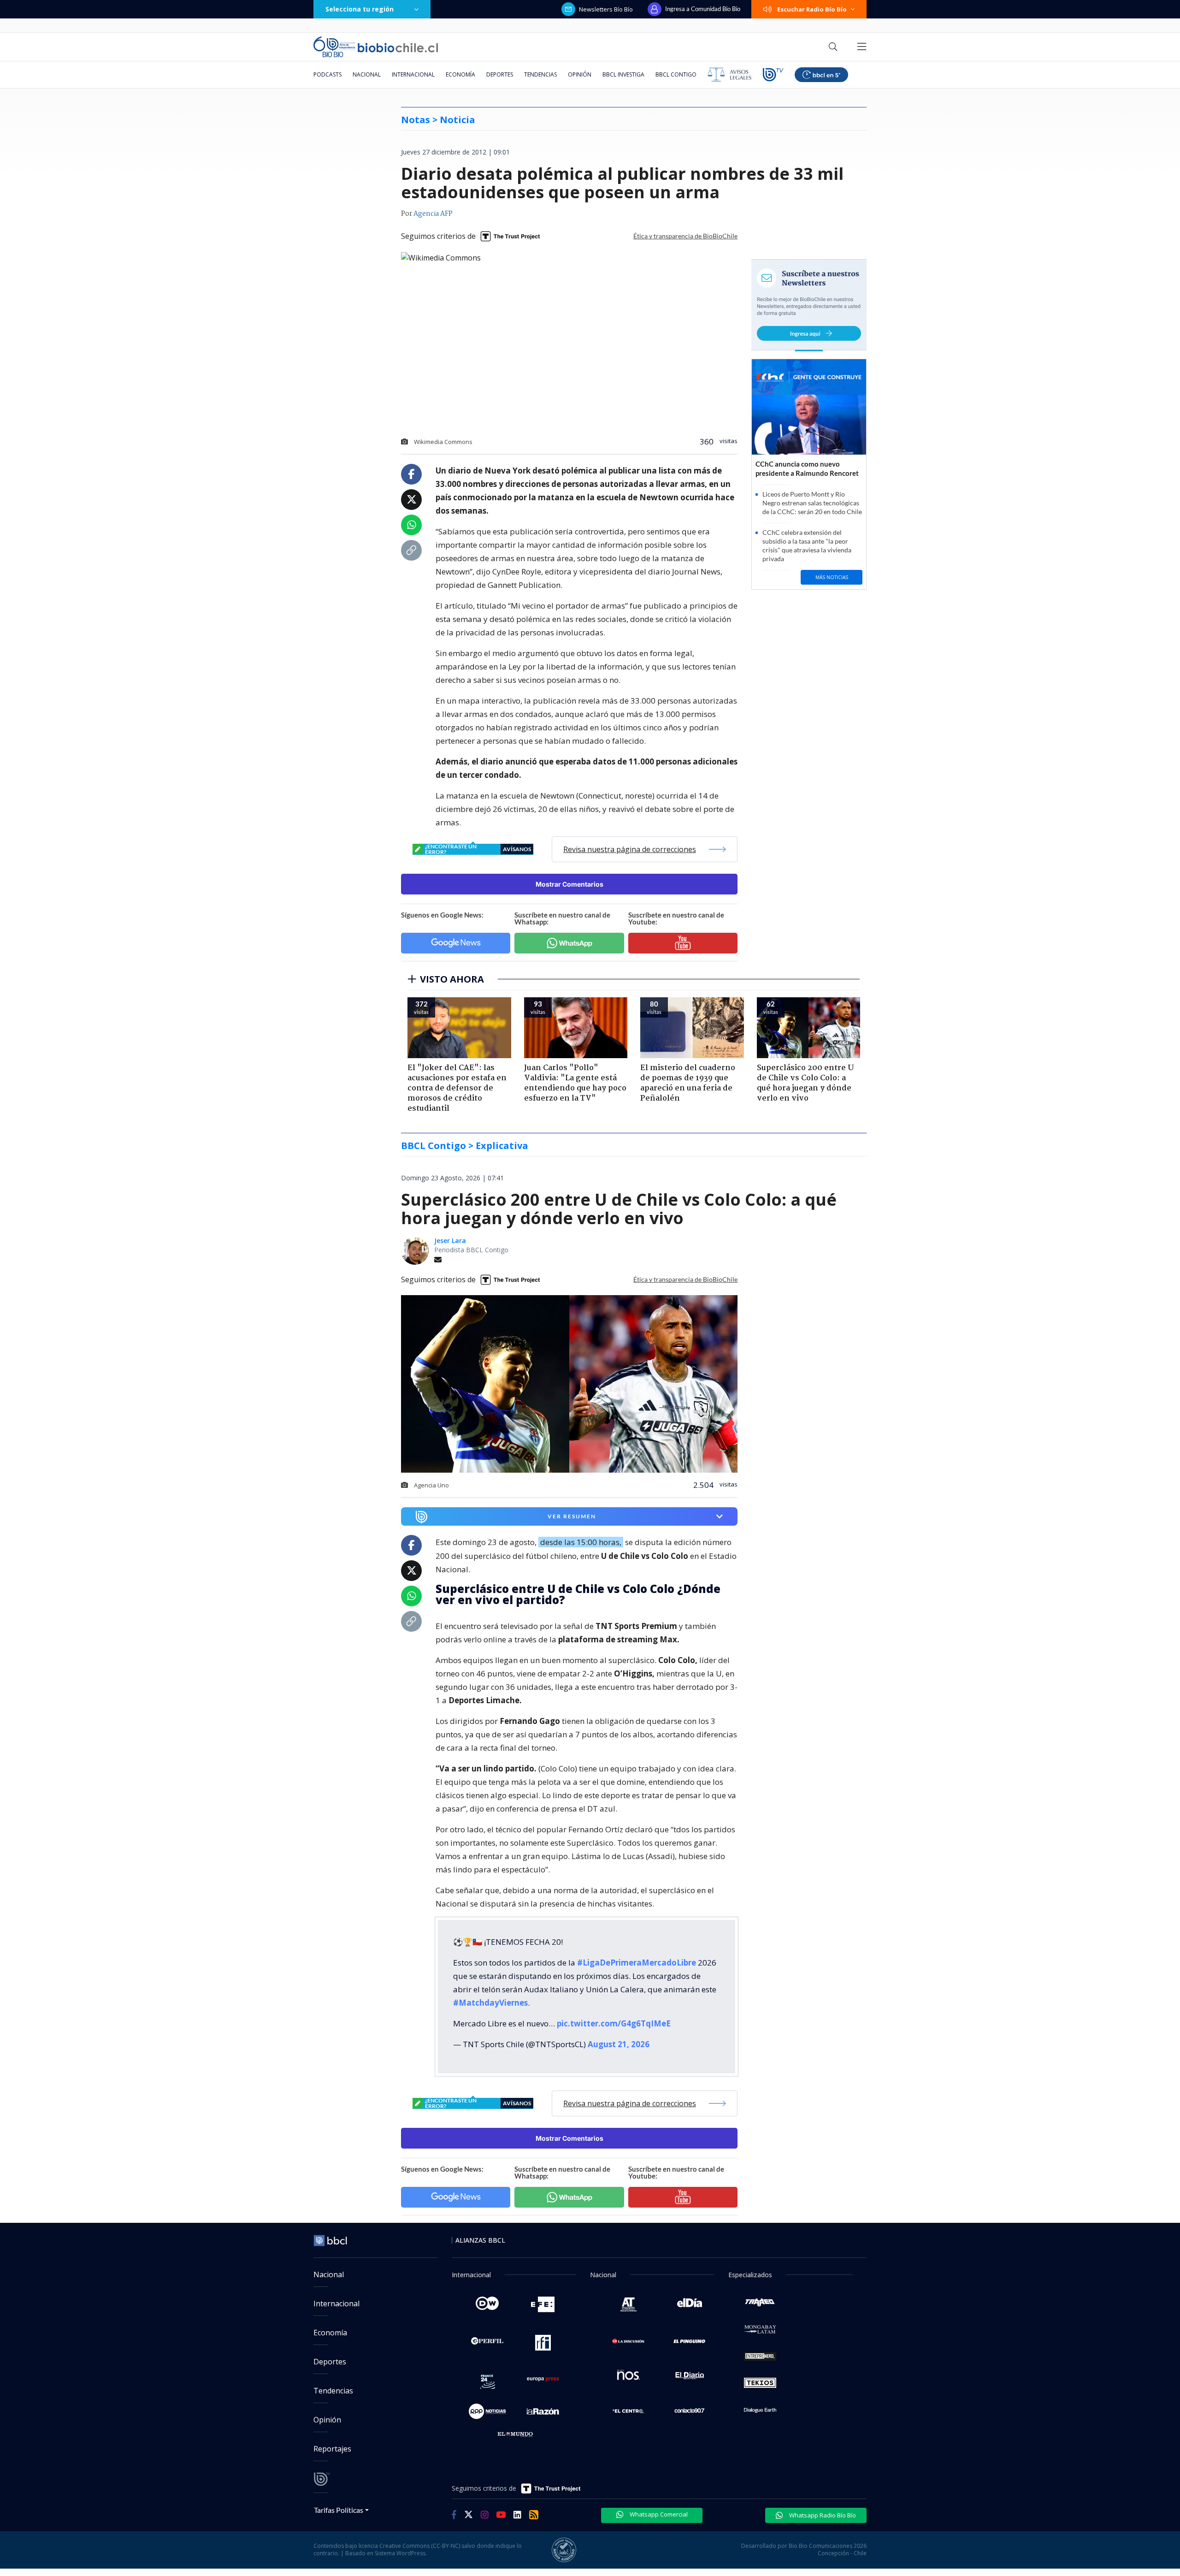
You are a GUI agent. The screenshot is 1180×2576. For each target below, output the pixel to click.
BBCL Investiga (623, 74)
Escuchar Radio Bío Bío (812, 9)
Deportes (500, 74)
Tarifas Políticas (339, 2510)
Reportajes (332, 2449)
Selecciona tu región (360, 9)
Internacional (413, 74)
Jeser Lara (450, 1241)
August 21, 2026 (619, 2044)
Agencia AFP (433, 214)
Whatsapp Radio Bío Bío (822, 2515)
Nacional (367, 74)
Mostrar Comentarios (569, 884)
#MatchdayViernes (490, 2003)
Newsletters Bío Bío (606, 9)
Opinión (580, 74)
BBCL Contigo (676, 74)
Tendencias (540, 74)
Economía (460, 74)
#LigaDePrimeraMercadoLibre (637, 1963)
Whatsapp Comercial (658, 2514)
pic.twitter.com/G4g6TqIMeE (614, 2023)
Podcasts (327, 74)
